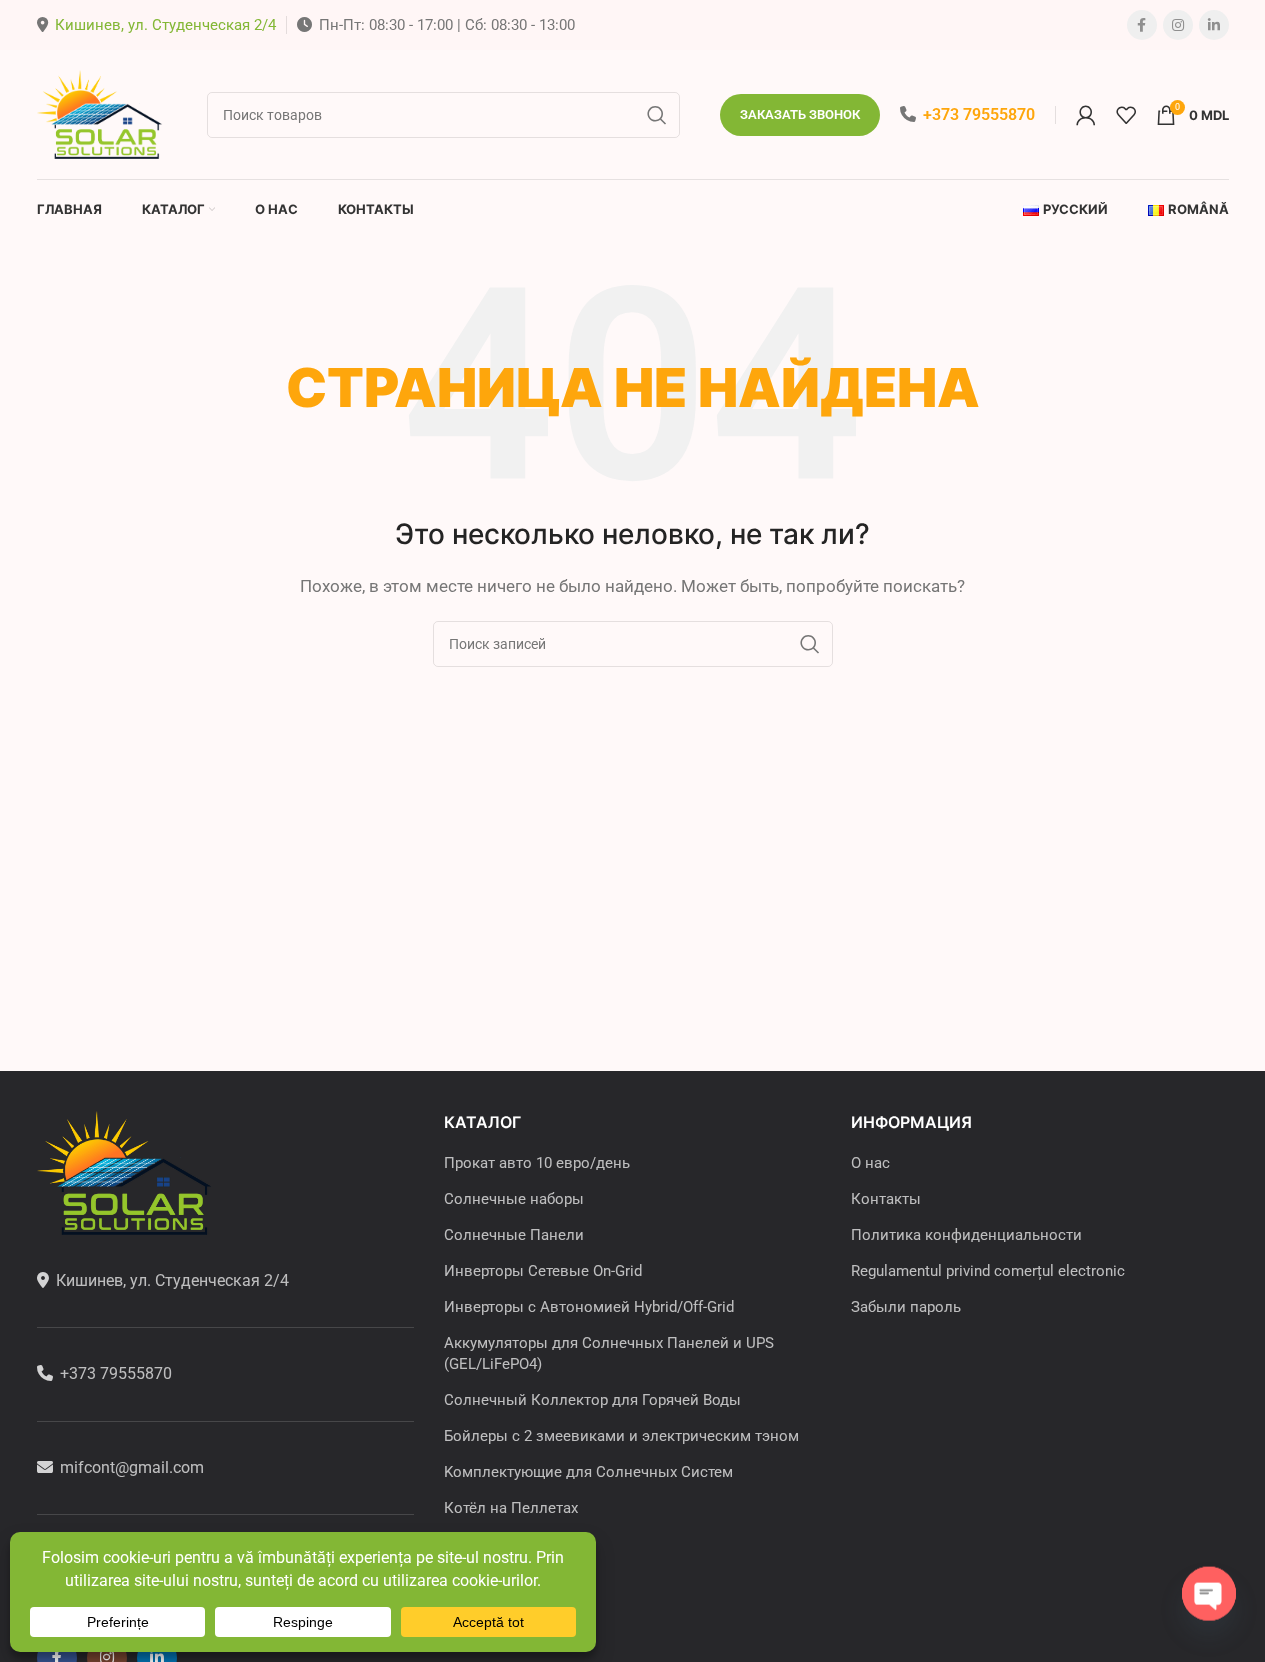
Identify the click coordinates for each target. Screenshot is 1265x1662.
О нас (870, 1163)
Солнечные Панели (514, 1235)
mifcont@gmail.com (132, 1467)
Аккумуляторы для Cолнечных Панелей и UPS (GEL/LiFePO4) (609, 1353)
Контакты (886, 1199)
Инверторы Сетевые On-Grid (543, 1271)
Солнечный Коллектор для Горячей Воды (592, 1400)
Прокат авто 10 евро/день (537, 1163)
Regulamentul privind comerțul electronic (988, 1271)
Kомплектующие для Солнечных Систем (588, 1472)
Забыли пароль (906, 1307)
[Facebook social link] (1142, 25)
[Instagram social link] (1178, 25)
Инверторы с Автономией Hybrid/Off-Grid (589, 1307)
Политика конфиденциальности (966, 1235)
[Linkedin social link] (1214, 25)
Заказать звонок (800, 114)
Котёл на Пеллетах (511, 1508)
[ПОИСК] (657, 115)
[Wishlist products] (1126, 115)
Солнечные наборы (514, 1199)
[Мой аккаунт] (1086, 115)
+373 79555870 (979, 114)
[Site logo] (102, 113)
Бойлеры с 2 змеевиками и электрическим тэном (621, 1436)
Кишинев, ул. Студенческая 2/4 (165, 25)
